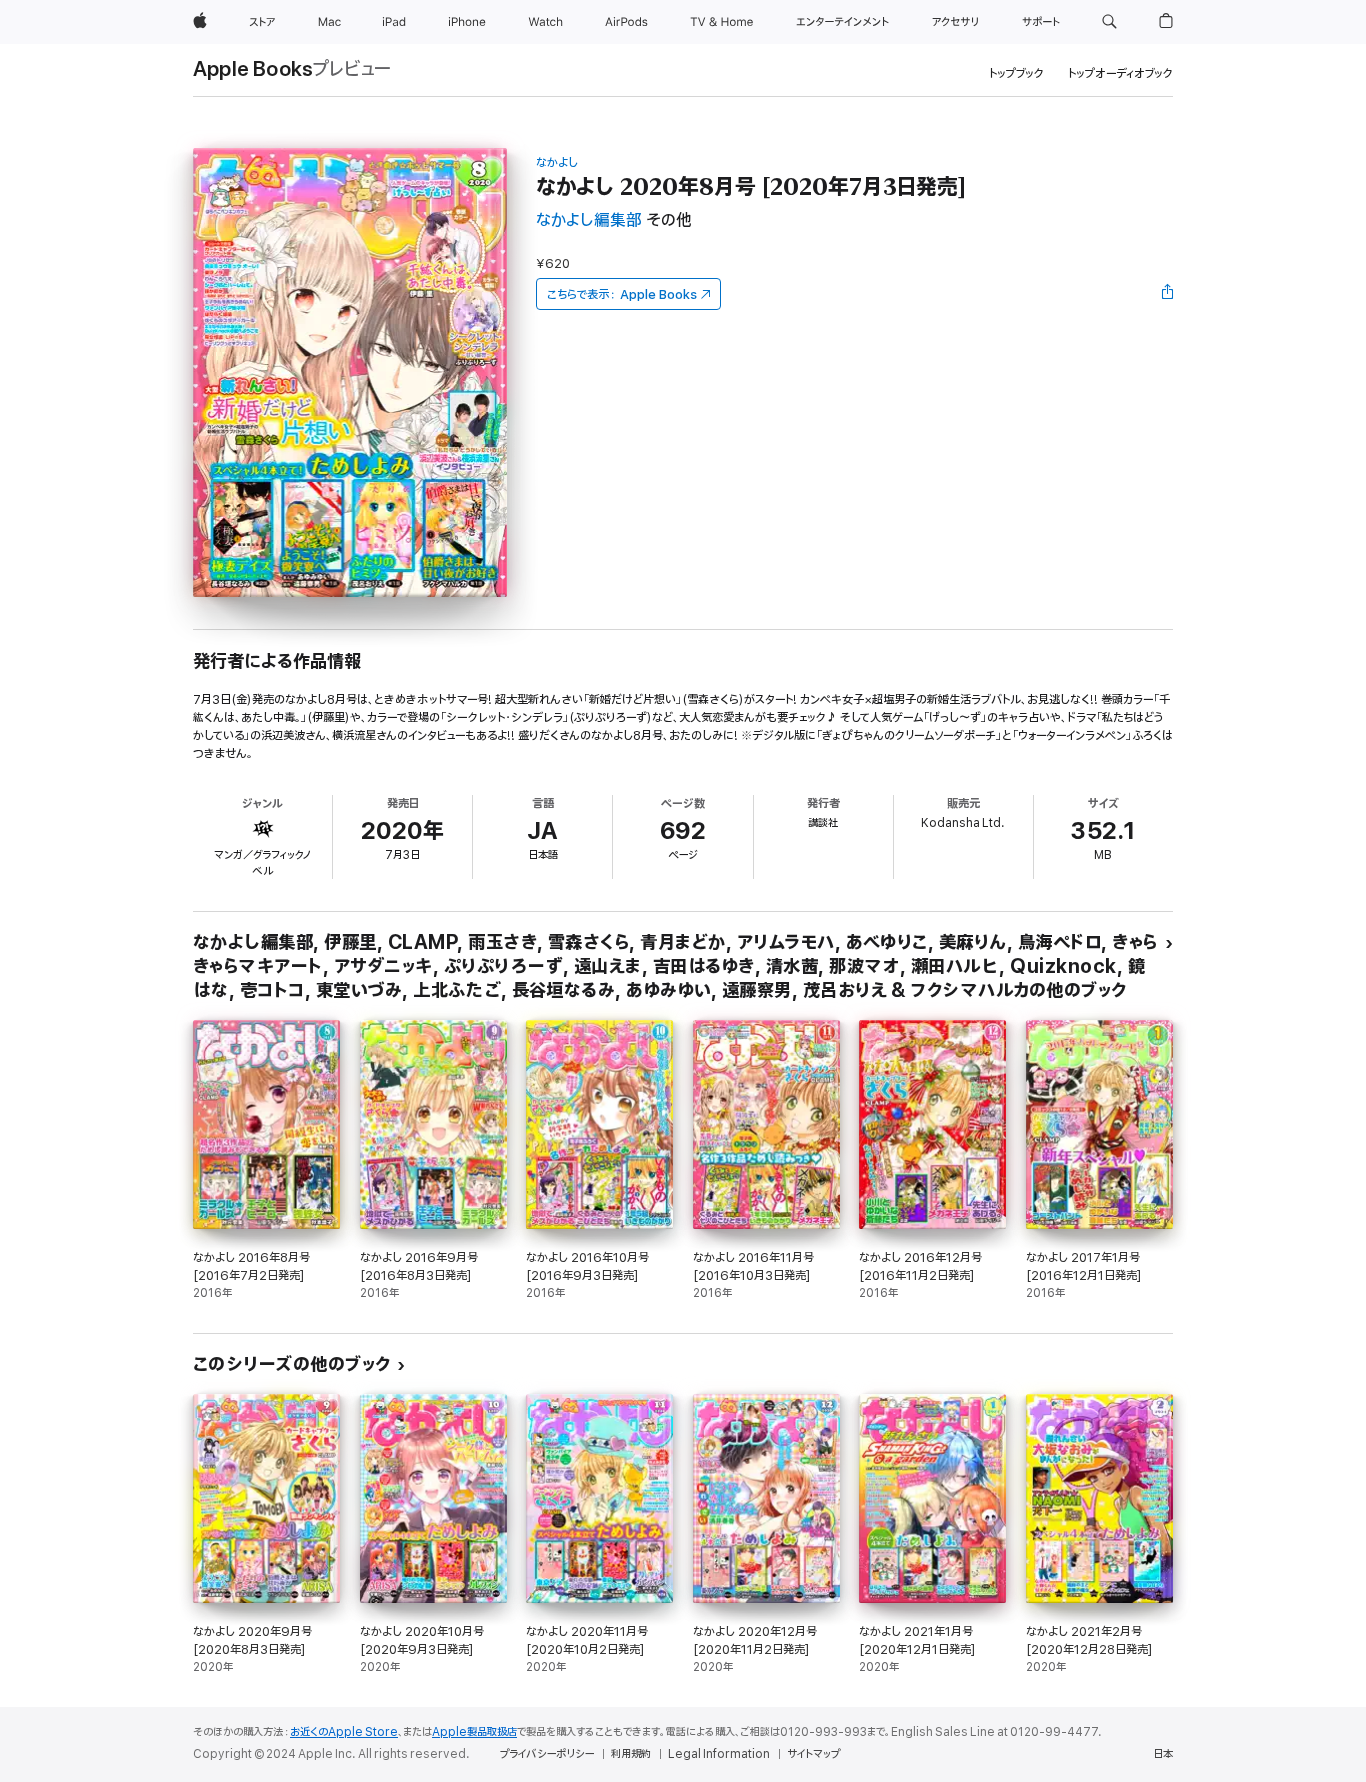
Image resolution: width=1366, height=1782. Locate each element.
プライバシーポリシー (547, 1754)
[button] (1109, 22)
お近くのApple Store (344, 1732)
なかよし (557, 162)
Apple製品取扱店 (474, 1732)
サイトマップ (813, 1754)
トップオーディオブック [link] (1120, 73)
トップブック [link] (1016, 73)
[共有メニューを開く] (1168, 294)
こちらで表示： (622, 294)
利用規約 (631, 1754)
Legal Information (719, 1754)
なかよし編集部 (589, 220)
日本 (1163, 1754)
